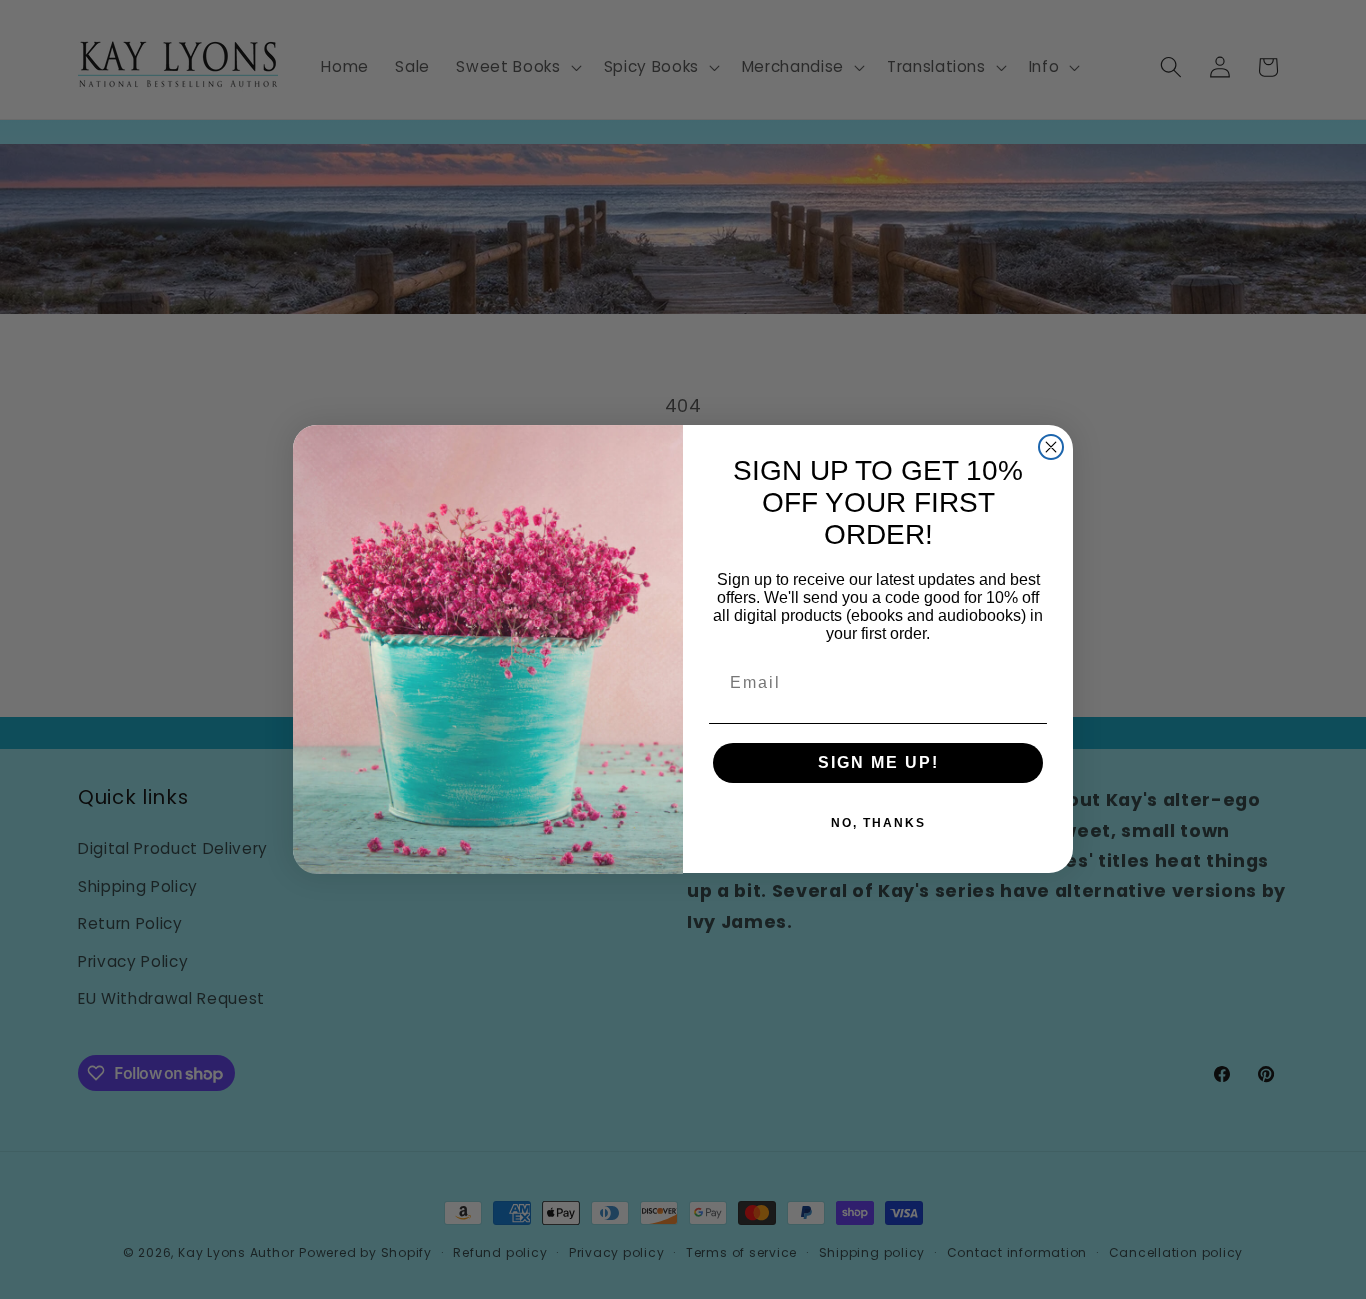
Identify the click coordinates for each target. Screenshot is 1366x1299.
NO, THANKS (878, 824)
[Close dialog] (1051, 447)
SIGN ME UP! (878, 763)
